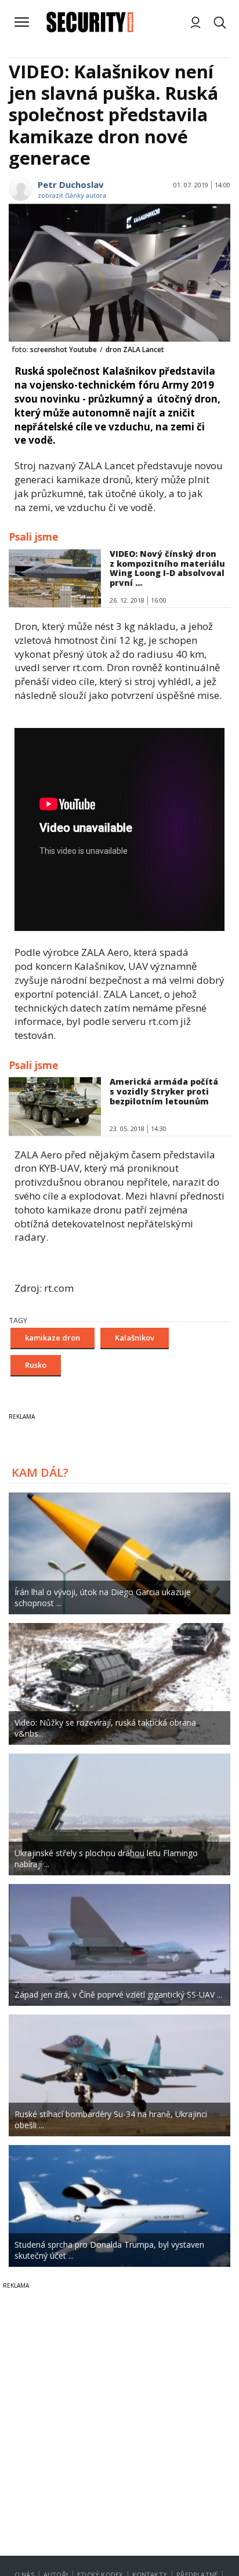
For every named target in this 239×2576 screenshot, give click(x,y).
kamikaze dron (52, 1338)
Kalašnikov (135, 1338)
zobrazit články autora (72, 195)
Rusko (36, 1365)
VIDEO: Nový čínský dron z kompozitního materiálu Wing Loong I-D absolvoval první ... (167, 568)
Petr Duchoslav (71, 184)
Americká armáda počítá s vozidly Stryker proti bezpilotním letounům (164, 1091)
